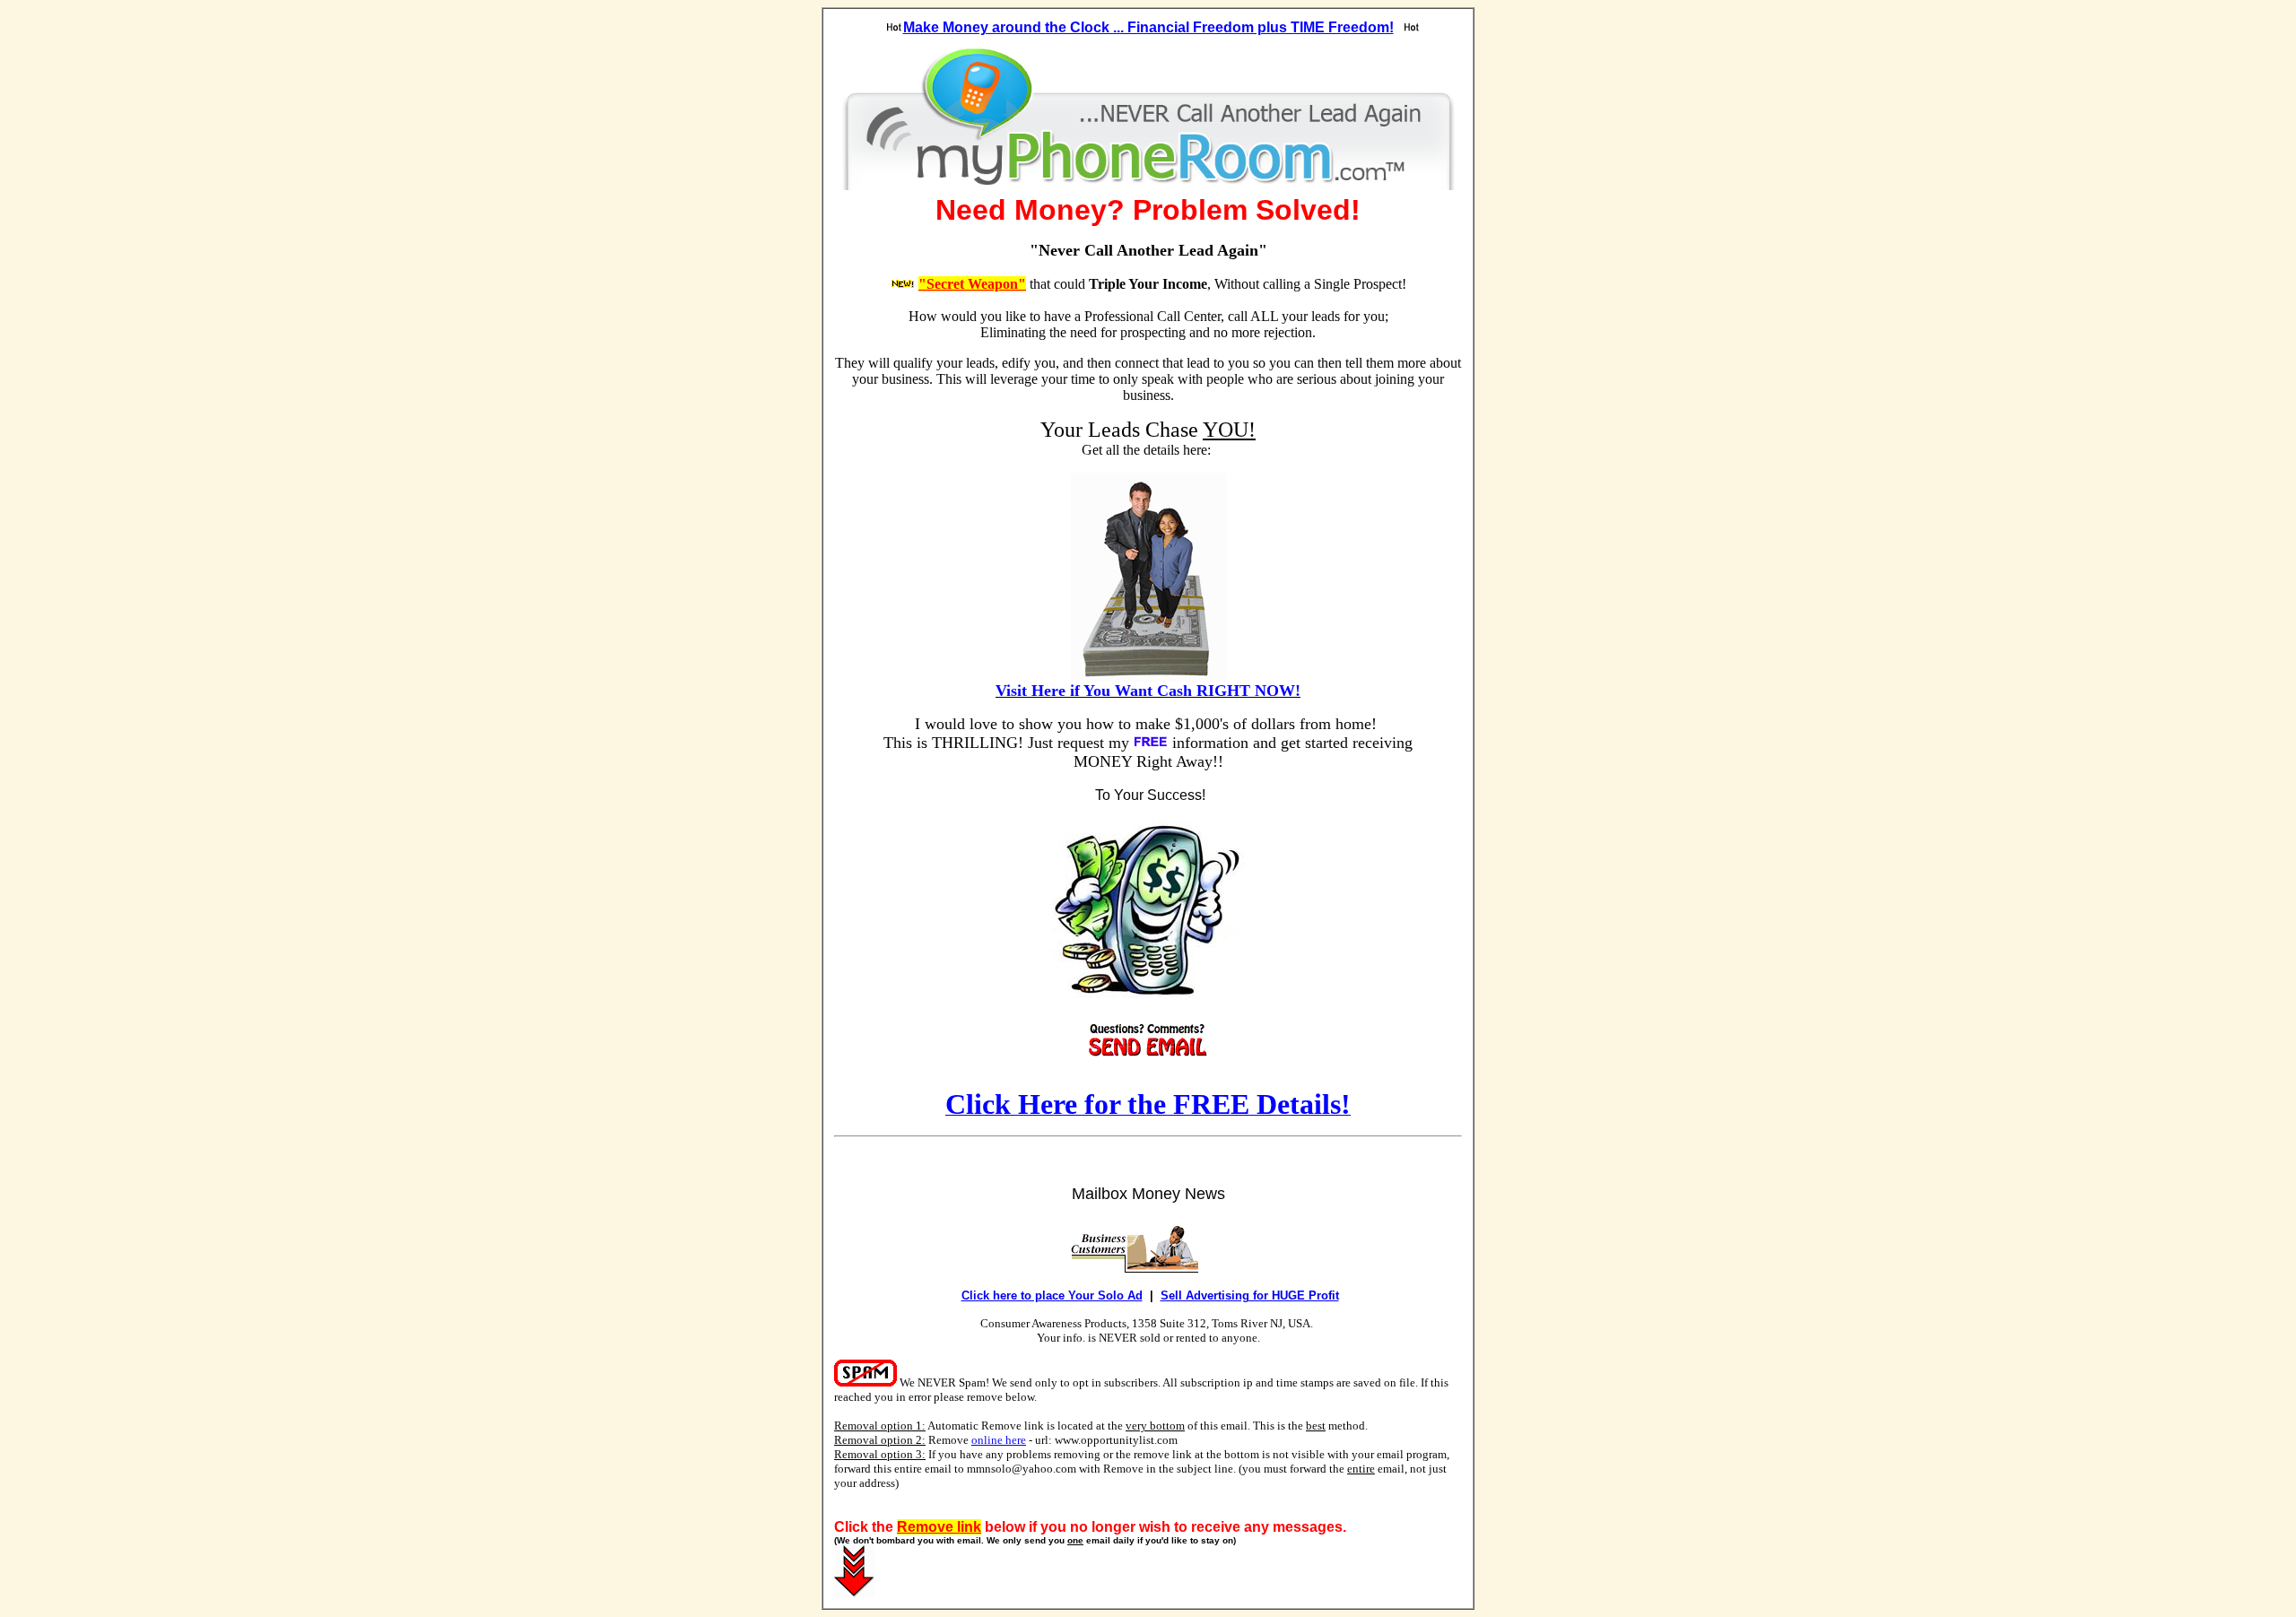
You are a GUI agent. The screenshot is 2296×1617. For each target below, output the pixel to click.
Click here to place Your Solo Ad (1052, 1295)
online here (999, 1440)
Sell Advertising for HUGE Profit (1250, 1295)
